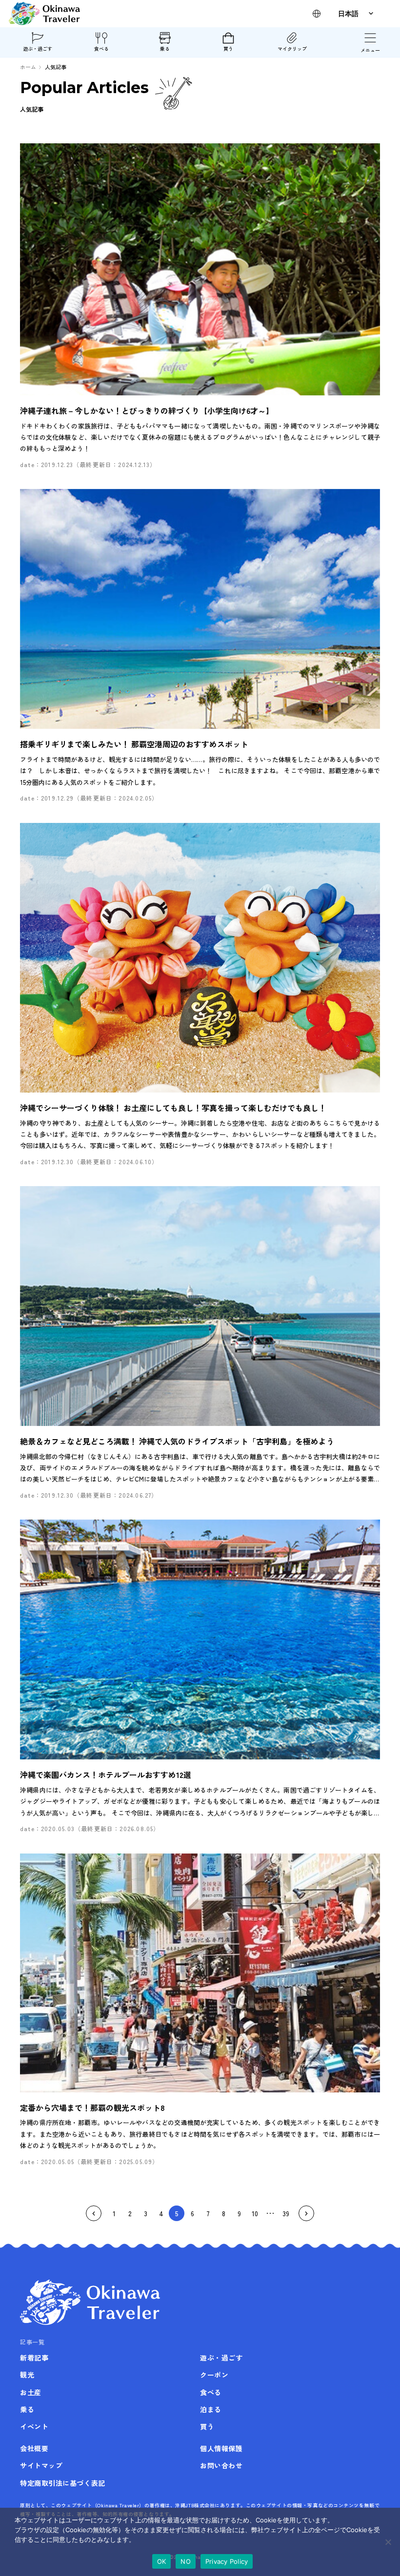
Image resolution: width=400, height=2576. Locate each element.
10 (255, 2213)
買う (228, 49)
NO (186, 2561)
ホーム (28, 67)
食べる (101, 49)
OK (162, 2561)
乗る (165, 49)
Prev (94, 2213)
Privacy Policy (227, 2561)
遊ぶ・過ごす (38, 49)
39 (286, 2213)
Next (306, 2213)
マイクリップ (292, 49)
